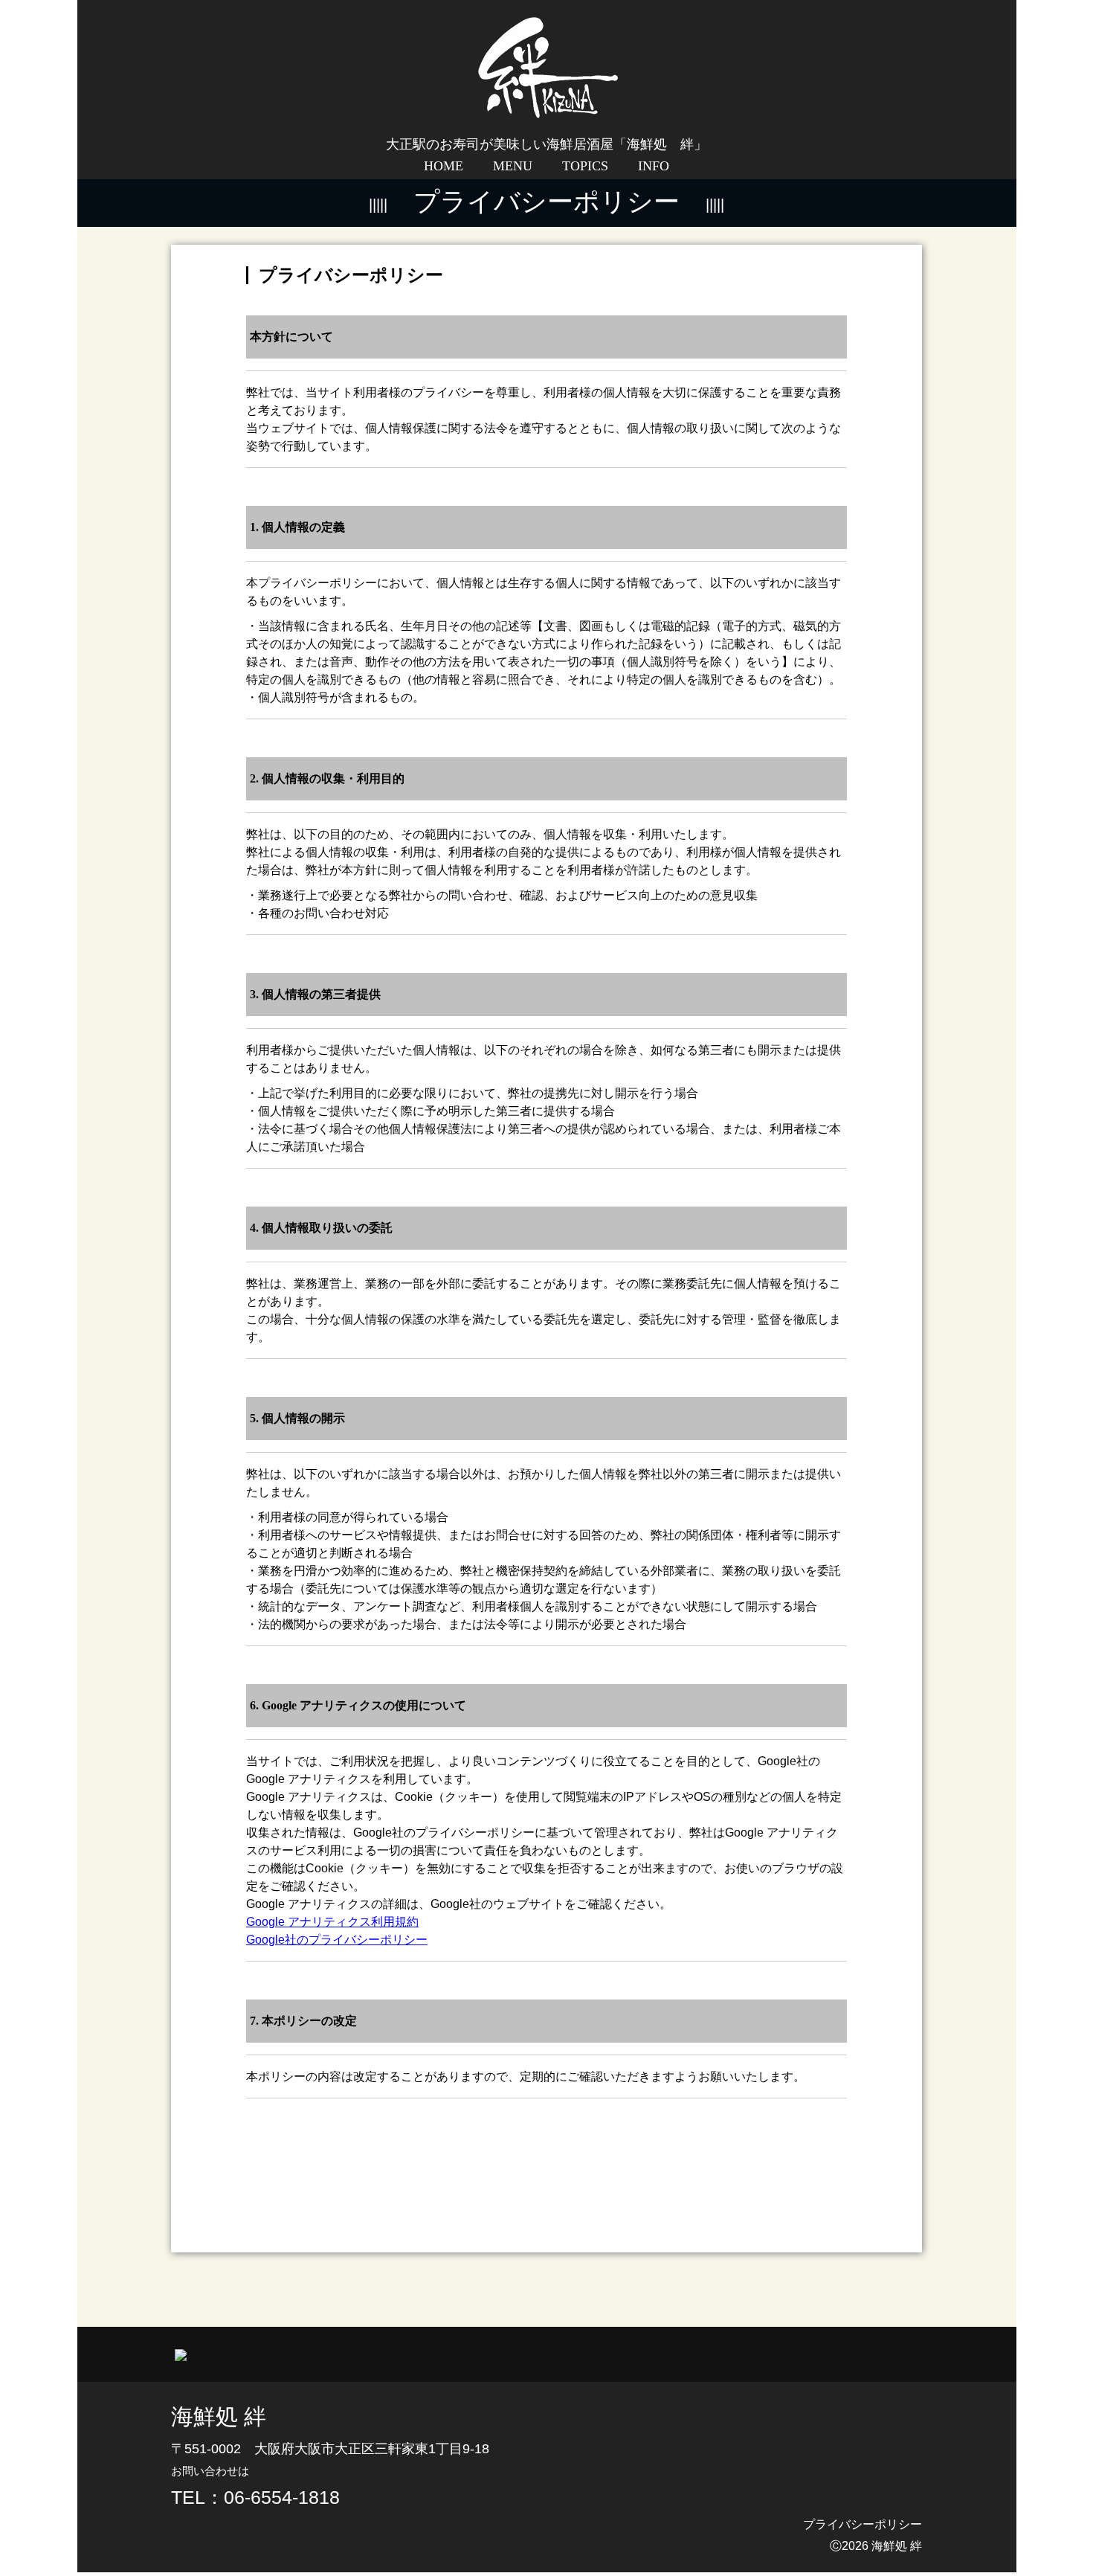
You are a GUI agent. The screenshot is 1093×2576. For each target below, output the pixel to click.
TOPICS (585, 166)
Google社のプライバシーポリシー (337, 1940)
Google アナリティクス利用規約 (332, 1922)
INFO (654, 166)
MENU (513, 166)
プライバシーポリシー (863, 2524)
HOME (444, 166)
